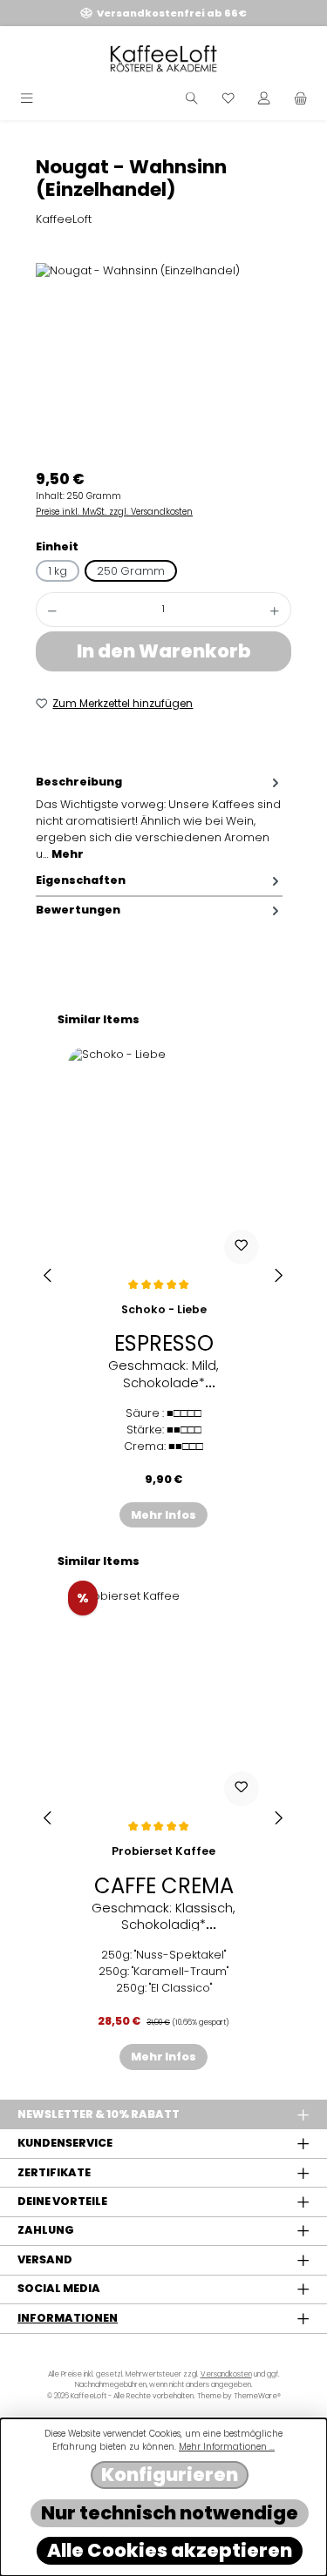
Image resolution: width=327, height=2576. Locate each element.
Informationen (68, 2318)
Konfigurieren (170, 2475)
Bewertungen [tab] (78, 910)
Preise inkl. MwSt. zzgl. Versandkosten (114, 512)
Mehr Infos (163, 1515)
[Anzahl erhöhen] (275, 610)
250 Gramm (131, 571)
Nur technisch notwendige (170, 2513)
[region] (163, 361)
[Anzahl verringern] (52, 610)
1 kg (58, 571)
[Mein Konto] (264, 99)
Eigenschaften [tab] (81, 880)
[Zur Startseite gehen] (163, 58)
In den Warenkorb (164, 651)
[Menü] (27, 99)
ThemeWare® (257, 2396)
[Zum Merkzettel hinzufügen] (242, 1247)
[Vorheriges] (49, 1275)
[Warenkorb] (300, 99)
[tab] (159, 818)
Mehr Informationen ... (227, 2447)
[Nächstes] (278, 1275)
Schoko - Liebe (164, 1309)
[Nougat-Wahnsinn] (163, 361)
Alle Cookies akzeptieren (170, 2550)
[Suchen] (191, 99)
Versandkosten (226, 2374)
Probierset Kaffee (163, 1851)
